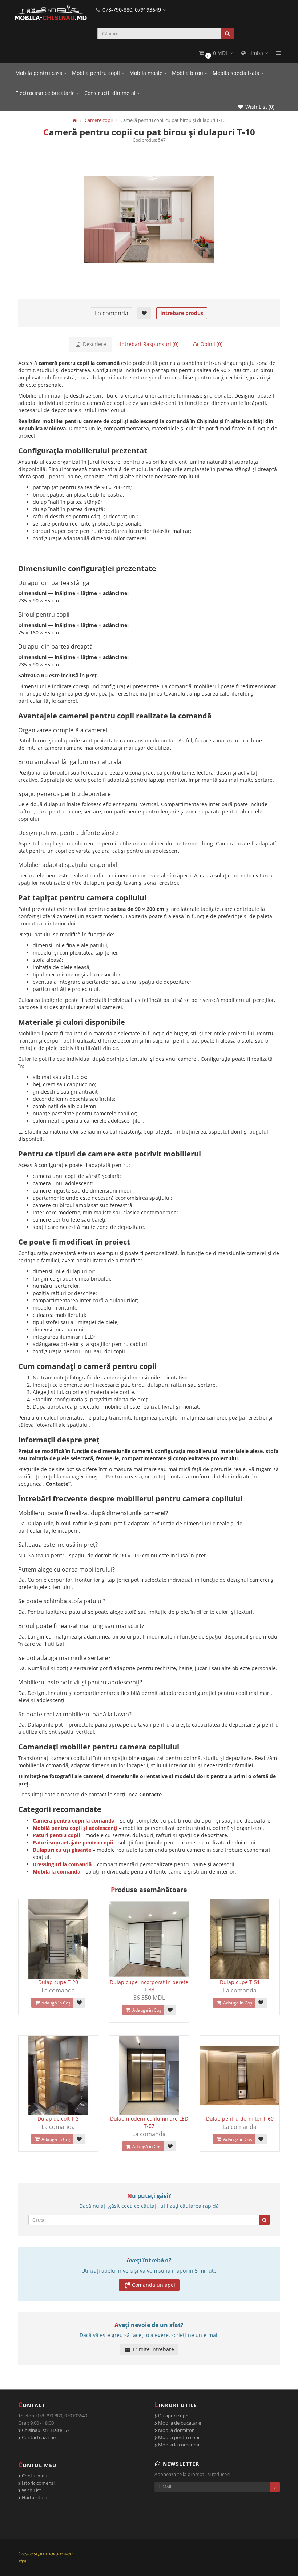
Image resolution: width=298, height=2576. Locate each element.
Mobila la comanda (178, 2445)
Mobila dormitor (175, 2430)
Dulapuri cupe (173, 2416)
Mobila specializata (237, 73)
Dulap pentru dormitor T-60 (240, 2119)
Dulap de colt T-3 (58, 2119)
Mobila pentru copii (97, 73)
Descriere (94, 344)
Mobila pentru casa (40, 73)
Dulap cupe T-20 (58, 1982)
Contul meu (34, 2476)
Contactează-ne (38, 2437)
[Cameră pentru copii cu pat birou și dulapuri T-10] (149, 220)
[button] (216, 53)
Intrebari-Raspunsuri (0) (149, 344)
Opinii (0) (211, 344)
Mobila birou (188, 73)
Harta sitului (35, 2497)
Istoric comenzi (38, 2483)
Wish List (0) (259, 107)
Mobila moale (147, 73)
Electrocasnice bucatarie (46, 93)
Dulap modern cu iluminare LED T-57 (149, 2122)
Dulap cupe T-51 (240, 1982)
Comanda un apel (154, 2285)
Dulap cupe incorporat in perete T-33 (149, 1986)
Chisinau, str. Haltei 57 (45, 2430)
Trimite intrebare (152, 2349)
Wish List (31, 2490)
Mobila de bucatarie (179, 2423)
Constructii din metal (111, 93)
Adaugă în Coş (55, 2003)
